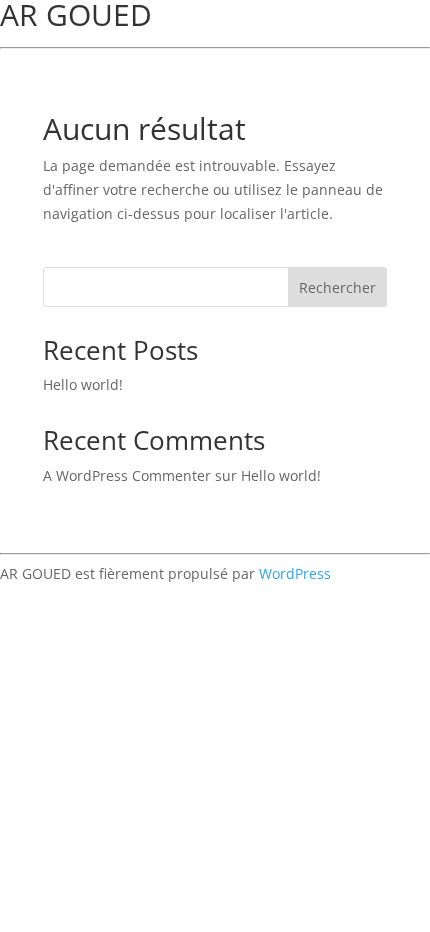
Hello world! (83, 384)
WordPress (295, 573)
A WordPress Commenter (127, 475)
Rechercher (337, 287)
